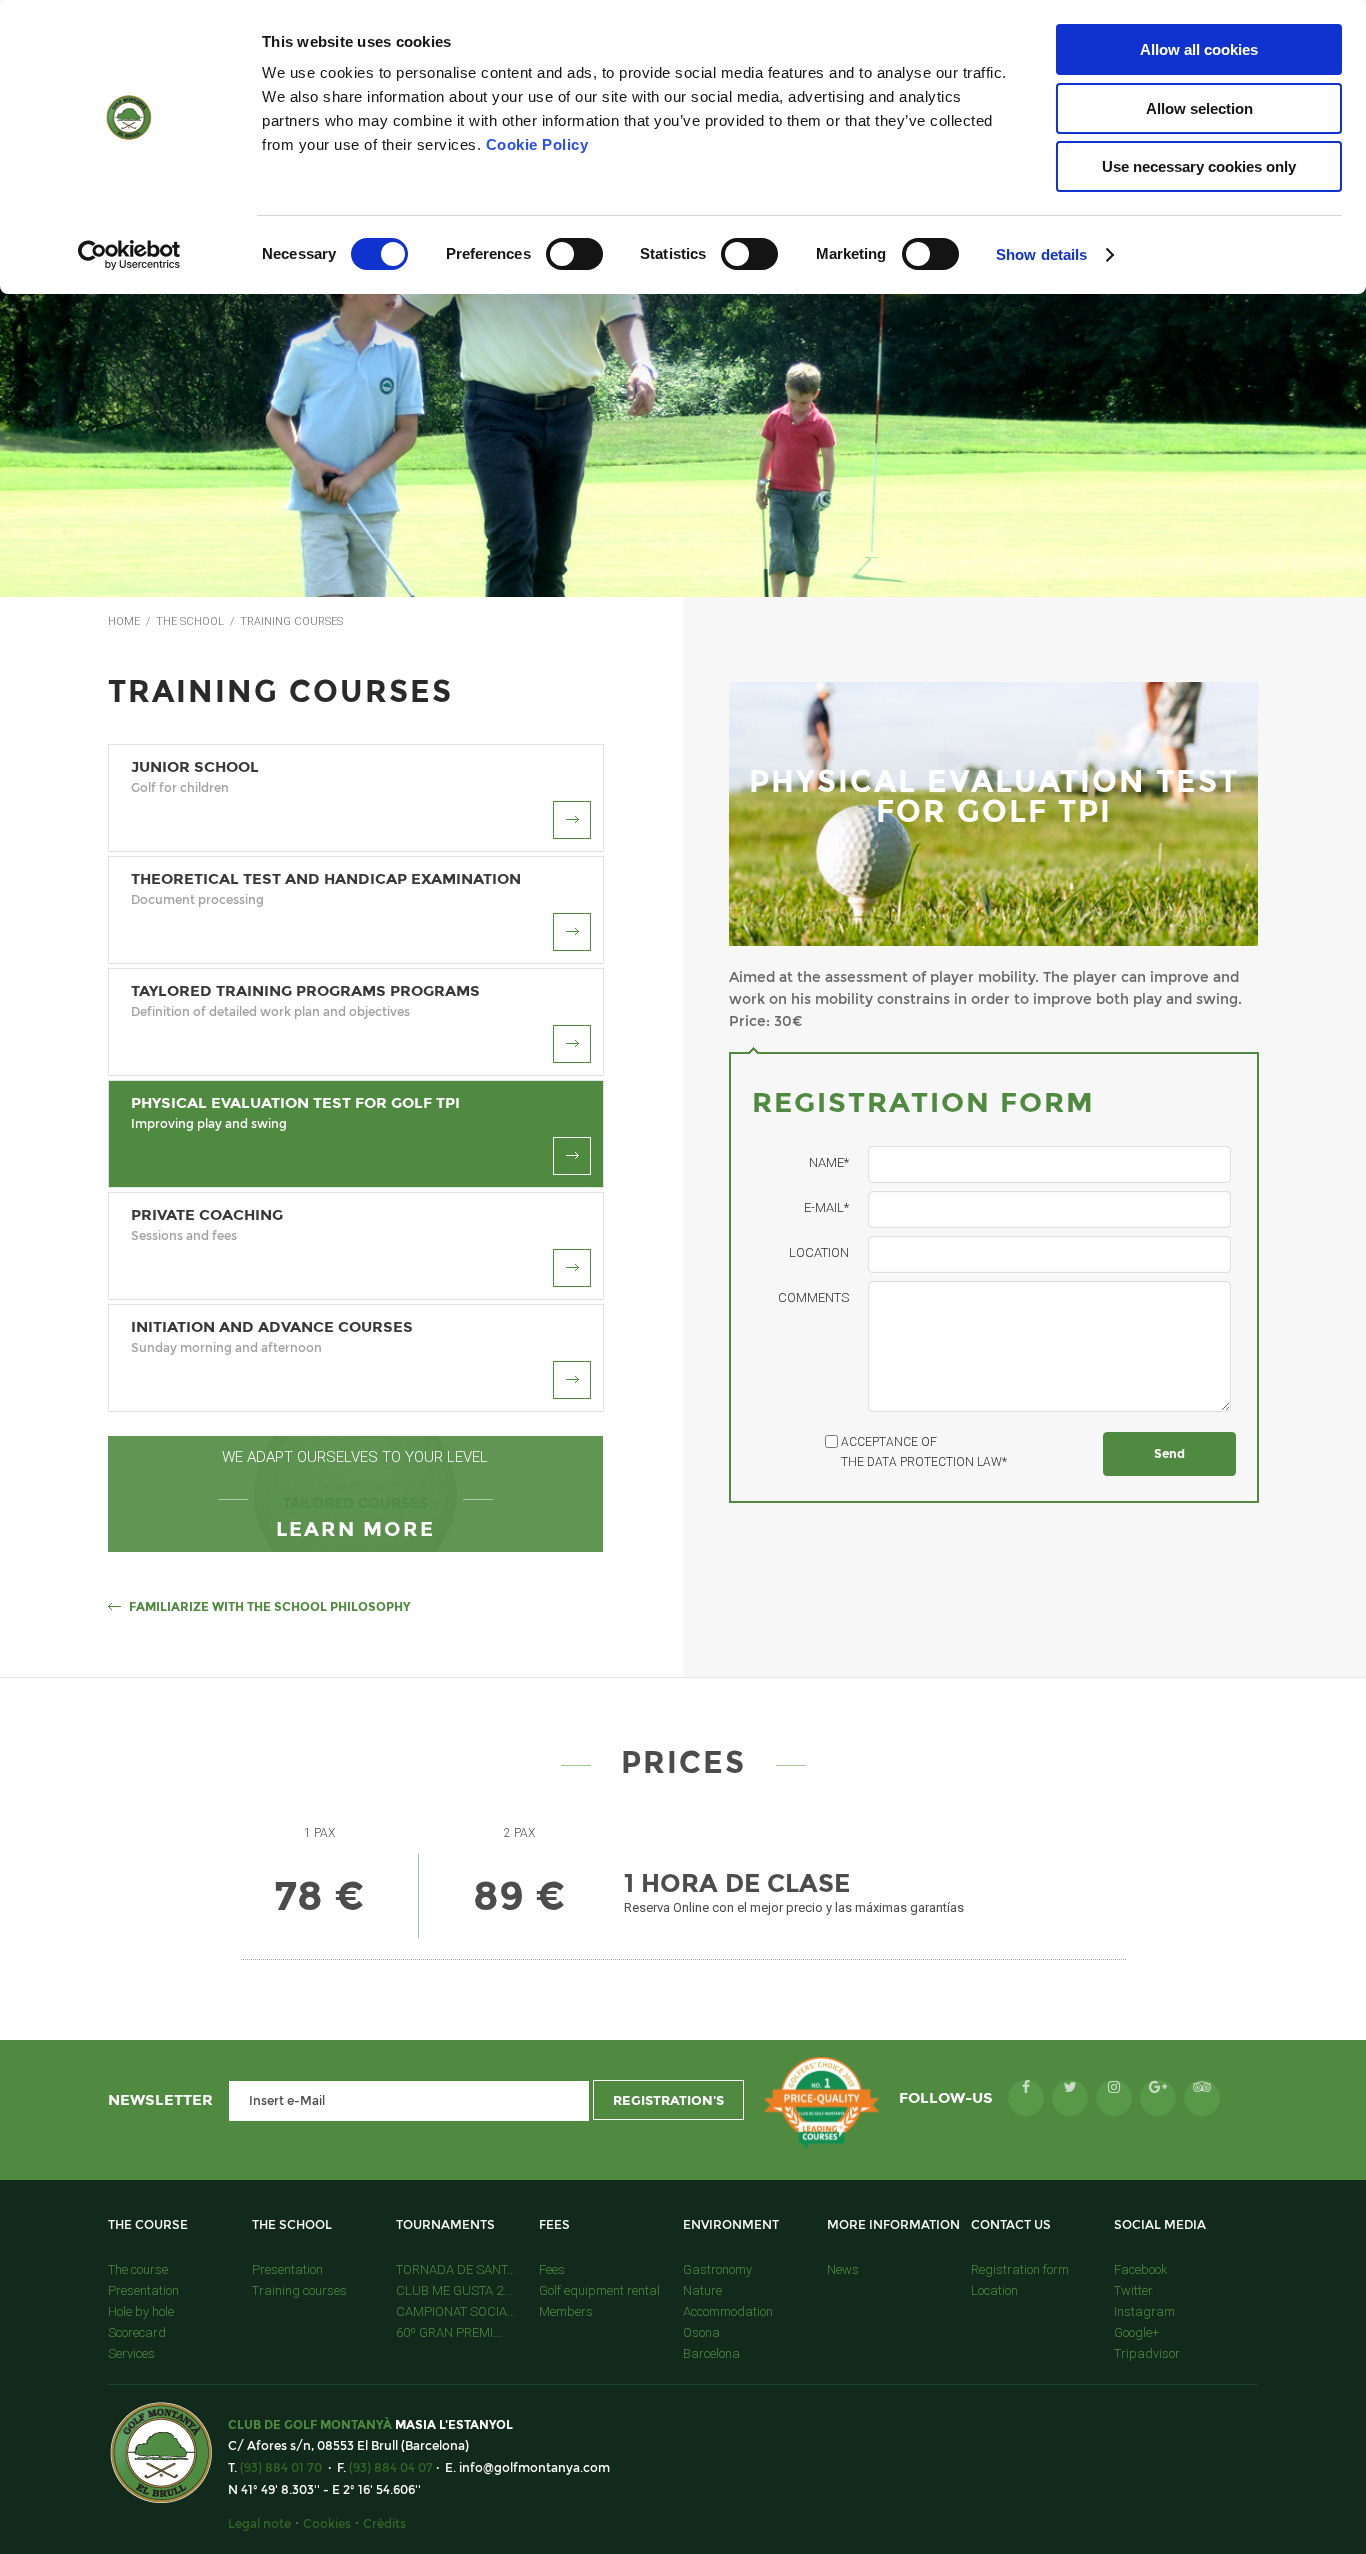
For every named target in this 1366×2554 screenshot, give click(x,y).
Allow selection (1199, 108)
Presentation (143, 2290)
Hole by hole (141, 2311)
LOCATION (819, 1252)
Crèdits (384, 2523)
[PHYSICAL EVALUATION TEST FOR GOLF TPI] (993, 941)
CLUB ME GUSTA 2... (454, 2290)
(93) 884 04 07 (391, 2467)
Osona (701, 2332)
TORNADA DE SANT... (456, 2269)
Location (994, 2290)
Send (1169, 1453)
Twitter (1133, 2290)
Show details (1041, 254)
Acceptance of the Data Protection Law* (924, 1452)
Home (124, 621)
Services (131, 2353)
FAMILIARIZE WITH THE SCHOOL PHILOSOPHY (269, 1606)
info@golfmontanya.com (534, 2467)
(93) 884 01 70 (281, 2467)
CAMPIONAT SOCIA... (456, 2311)
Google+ (1136, 2332)
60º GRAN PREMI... (449, 2332)
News (843, 2269)
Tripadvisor (1147, 2353)
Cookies (327, 2523)
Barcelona (711, 2353)
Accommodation (728, 2311)
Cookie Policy (537, 144)
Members (566, 2311)
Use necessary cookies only (1199, 166)
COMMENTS (813, 1297)
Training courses (299, 2290)
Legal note (259, 2523)
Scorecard (137, 2332)
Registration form (1020, 2269)
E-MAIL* (826, 1207)
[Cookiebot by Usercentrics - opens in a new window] (129, 255)
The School (190, 621)
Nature (702, 2290)
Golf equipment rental (599, 2290)
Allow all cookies (1199, 49)
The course (138, 2269)
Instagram (1144, 2311)
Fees (552, 2269)
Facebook (1141, 2269)
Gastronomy (717, 2269)
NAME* (829, 1162)
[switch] (574, 254)
